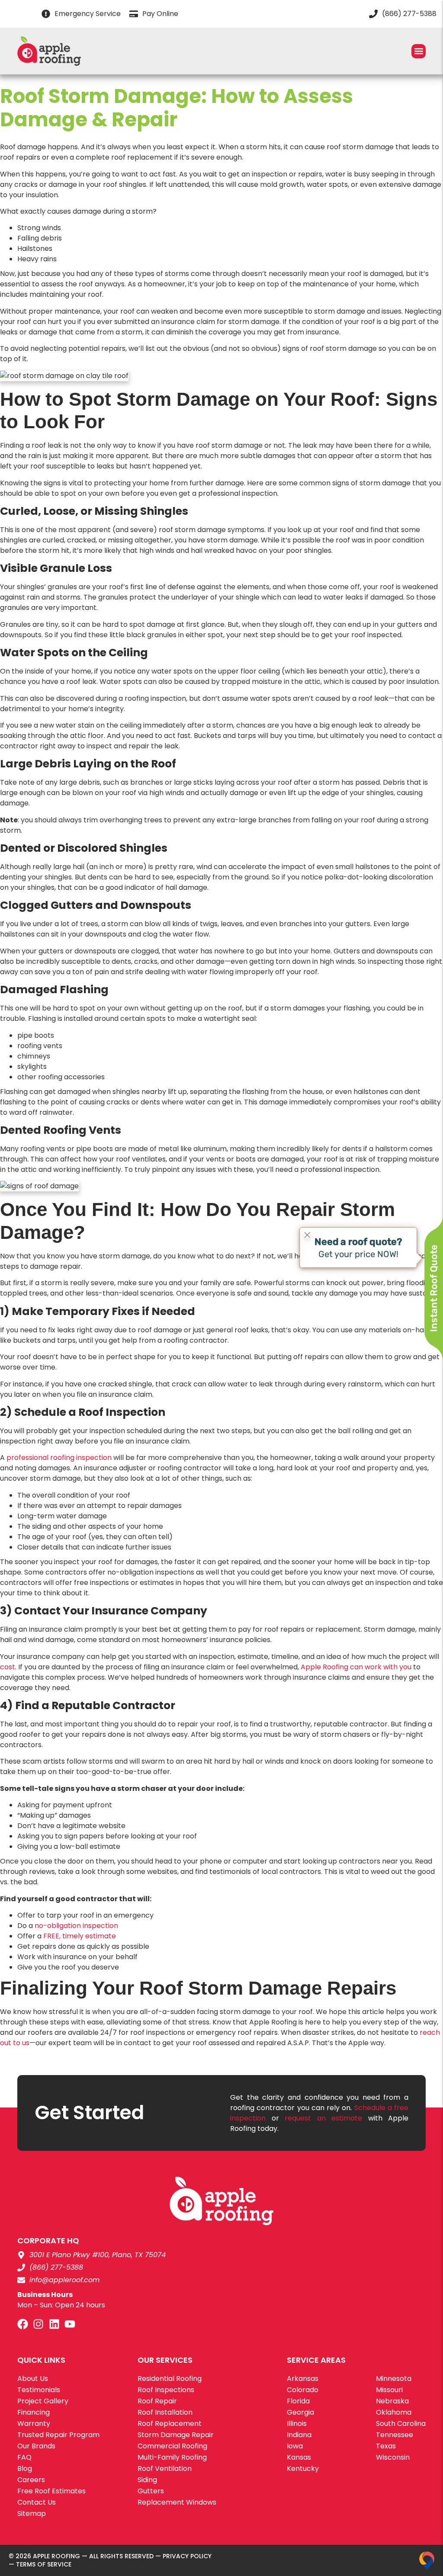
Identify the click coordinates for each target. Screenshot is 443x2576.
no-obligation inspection (75, 1926)
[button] (419, 51)
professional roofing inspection (58, 1458)
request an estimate (323, 2118)
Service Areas (316, 2360)
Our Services (165, 2360)
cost (8, 1667)
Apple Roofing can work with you (355, 1667)
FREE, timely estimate (79, 1936)
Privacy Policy (187, 2556)
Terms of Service (44, 2564)
